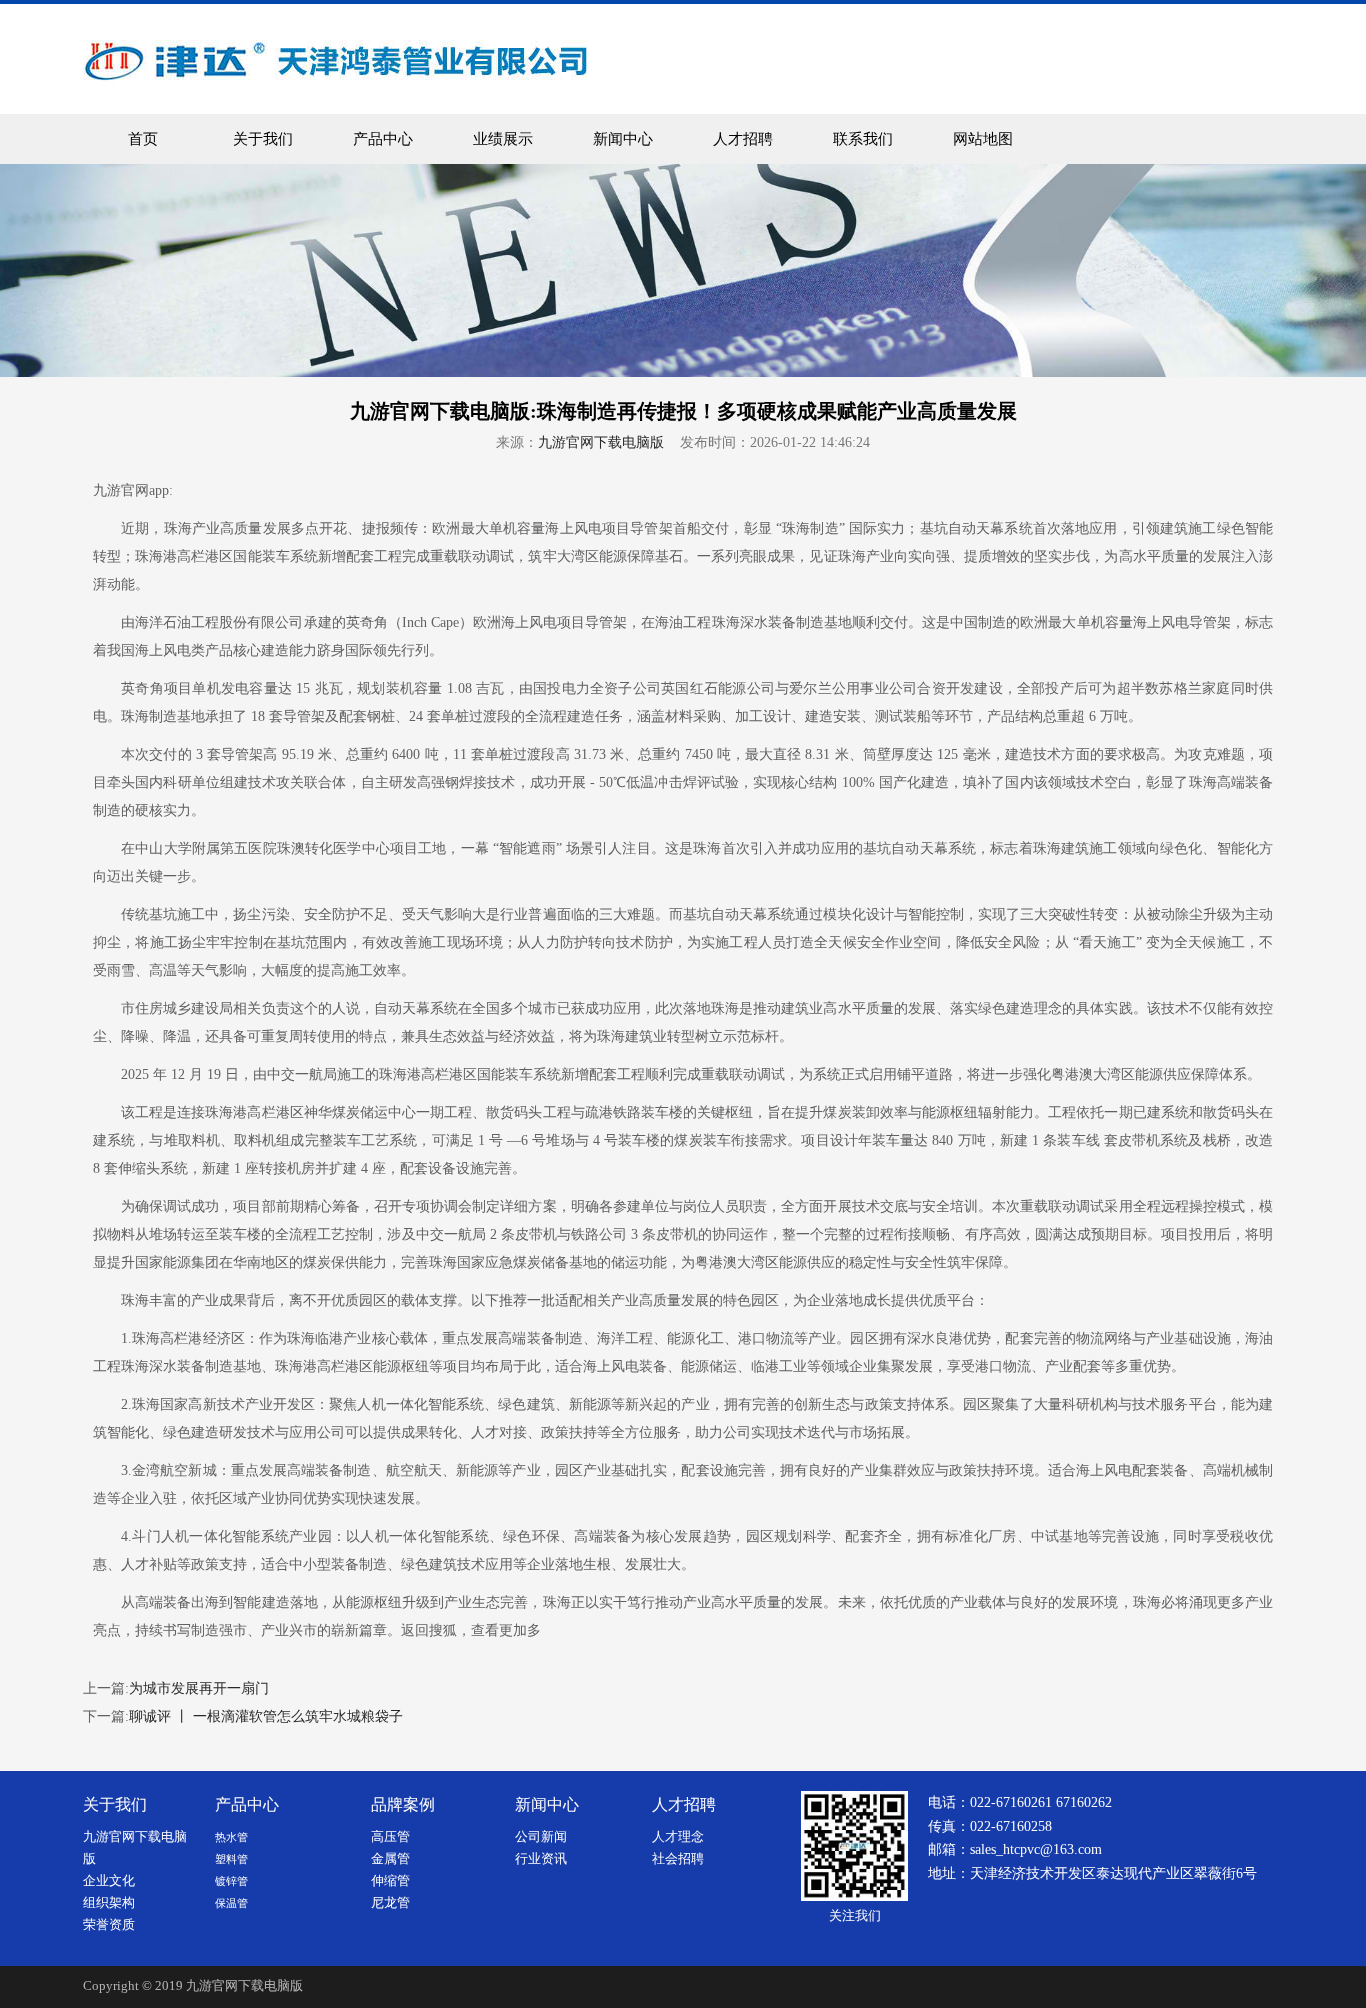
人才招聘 (743, 139)
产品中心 (383, 139)
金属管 (390, 1859)
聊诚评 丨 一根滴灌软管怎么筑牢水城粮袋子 (266, 1716)
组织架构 (109, 1903)
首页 (143, 139)
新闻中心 (623, 139)
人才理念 (678, 1837)
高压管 (390, 1837)
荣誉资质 (109, 1925)
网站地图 (983, 139)
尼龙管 (390, 1903)
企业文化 (109, 1881)
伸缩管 (390, 1881)
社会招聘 (678, 1859)
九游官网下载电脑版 (601, 442)
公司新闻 (541, 1837)
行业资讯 (541, 1859)
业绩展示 (503, 139)
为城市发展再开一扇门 (199, 1688)
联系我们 (863, 139)
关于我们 (263, 139)
